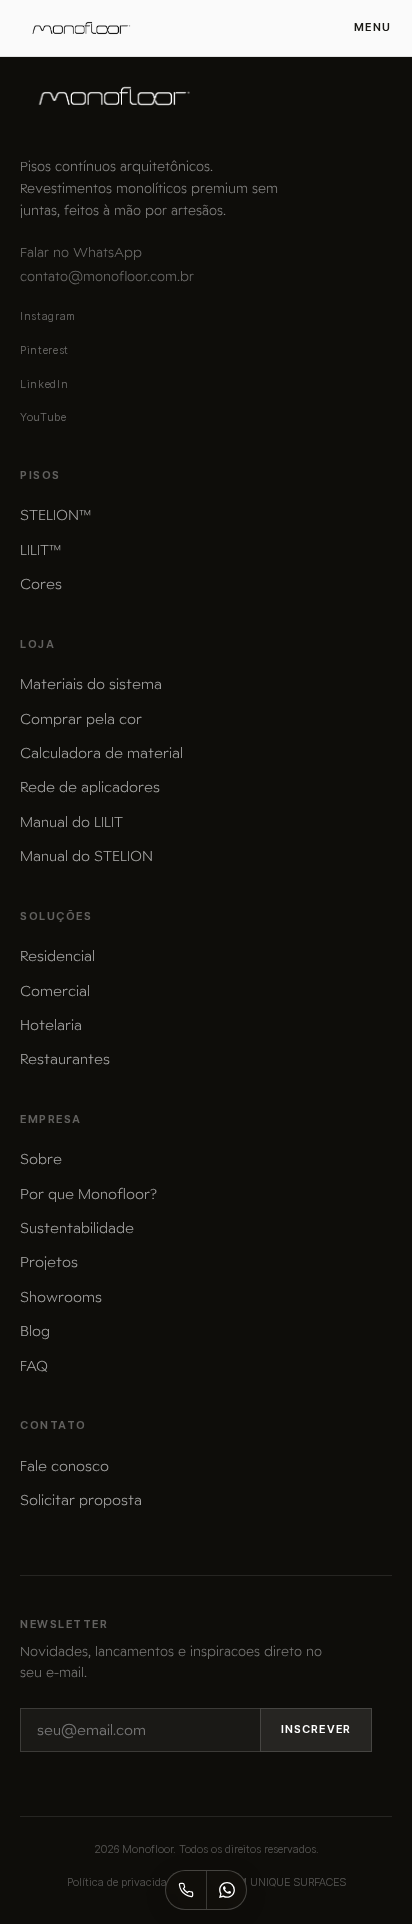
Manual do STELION (86, 856)
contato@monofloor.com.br (107, 276)
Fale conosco (64, 1466)
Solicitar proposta (81, 1500)
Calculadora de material (101, 753)
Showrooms (61, 1297)
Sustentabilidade (77, 1228)
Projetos (49, 1262)
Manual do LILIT (71, 822)
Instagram (48, 316)
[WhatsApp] (226, 1890)
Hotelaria (51, 1025)
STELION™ (55, 515)
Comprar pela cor (81, 719)
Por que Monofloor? (88, 1194)
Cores (41, 584)
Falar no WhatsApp (81, 252)
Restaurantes (65, 1059)
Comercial (55, 991)
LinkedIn (44, 384)
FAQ (34, 1366)
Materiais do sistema (91, 684)
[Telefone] (186, 1890)
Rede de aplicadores (90, 787)
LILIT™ (40, 550)
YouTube (43, 417)
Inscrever (316, 1729)
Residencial (57, 956)
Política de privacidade (122, 1882)
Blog (35, 1331)
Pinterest (44, 350)
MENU (373, 27)
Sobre (41, 1159)
